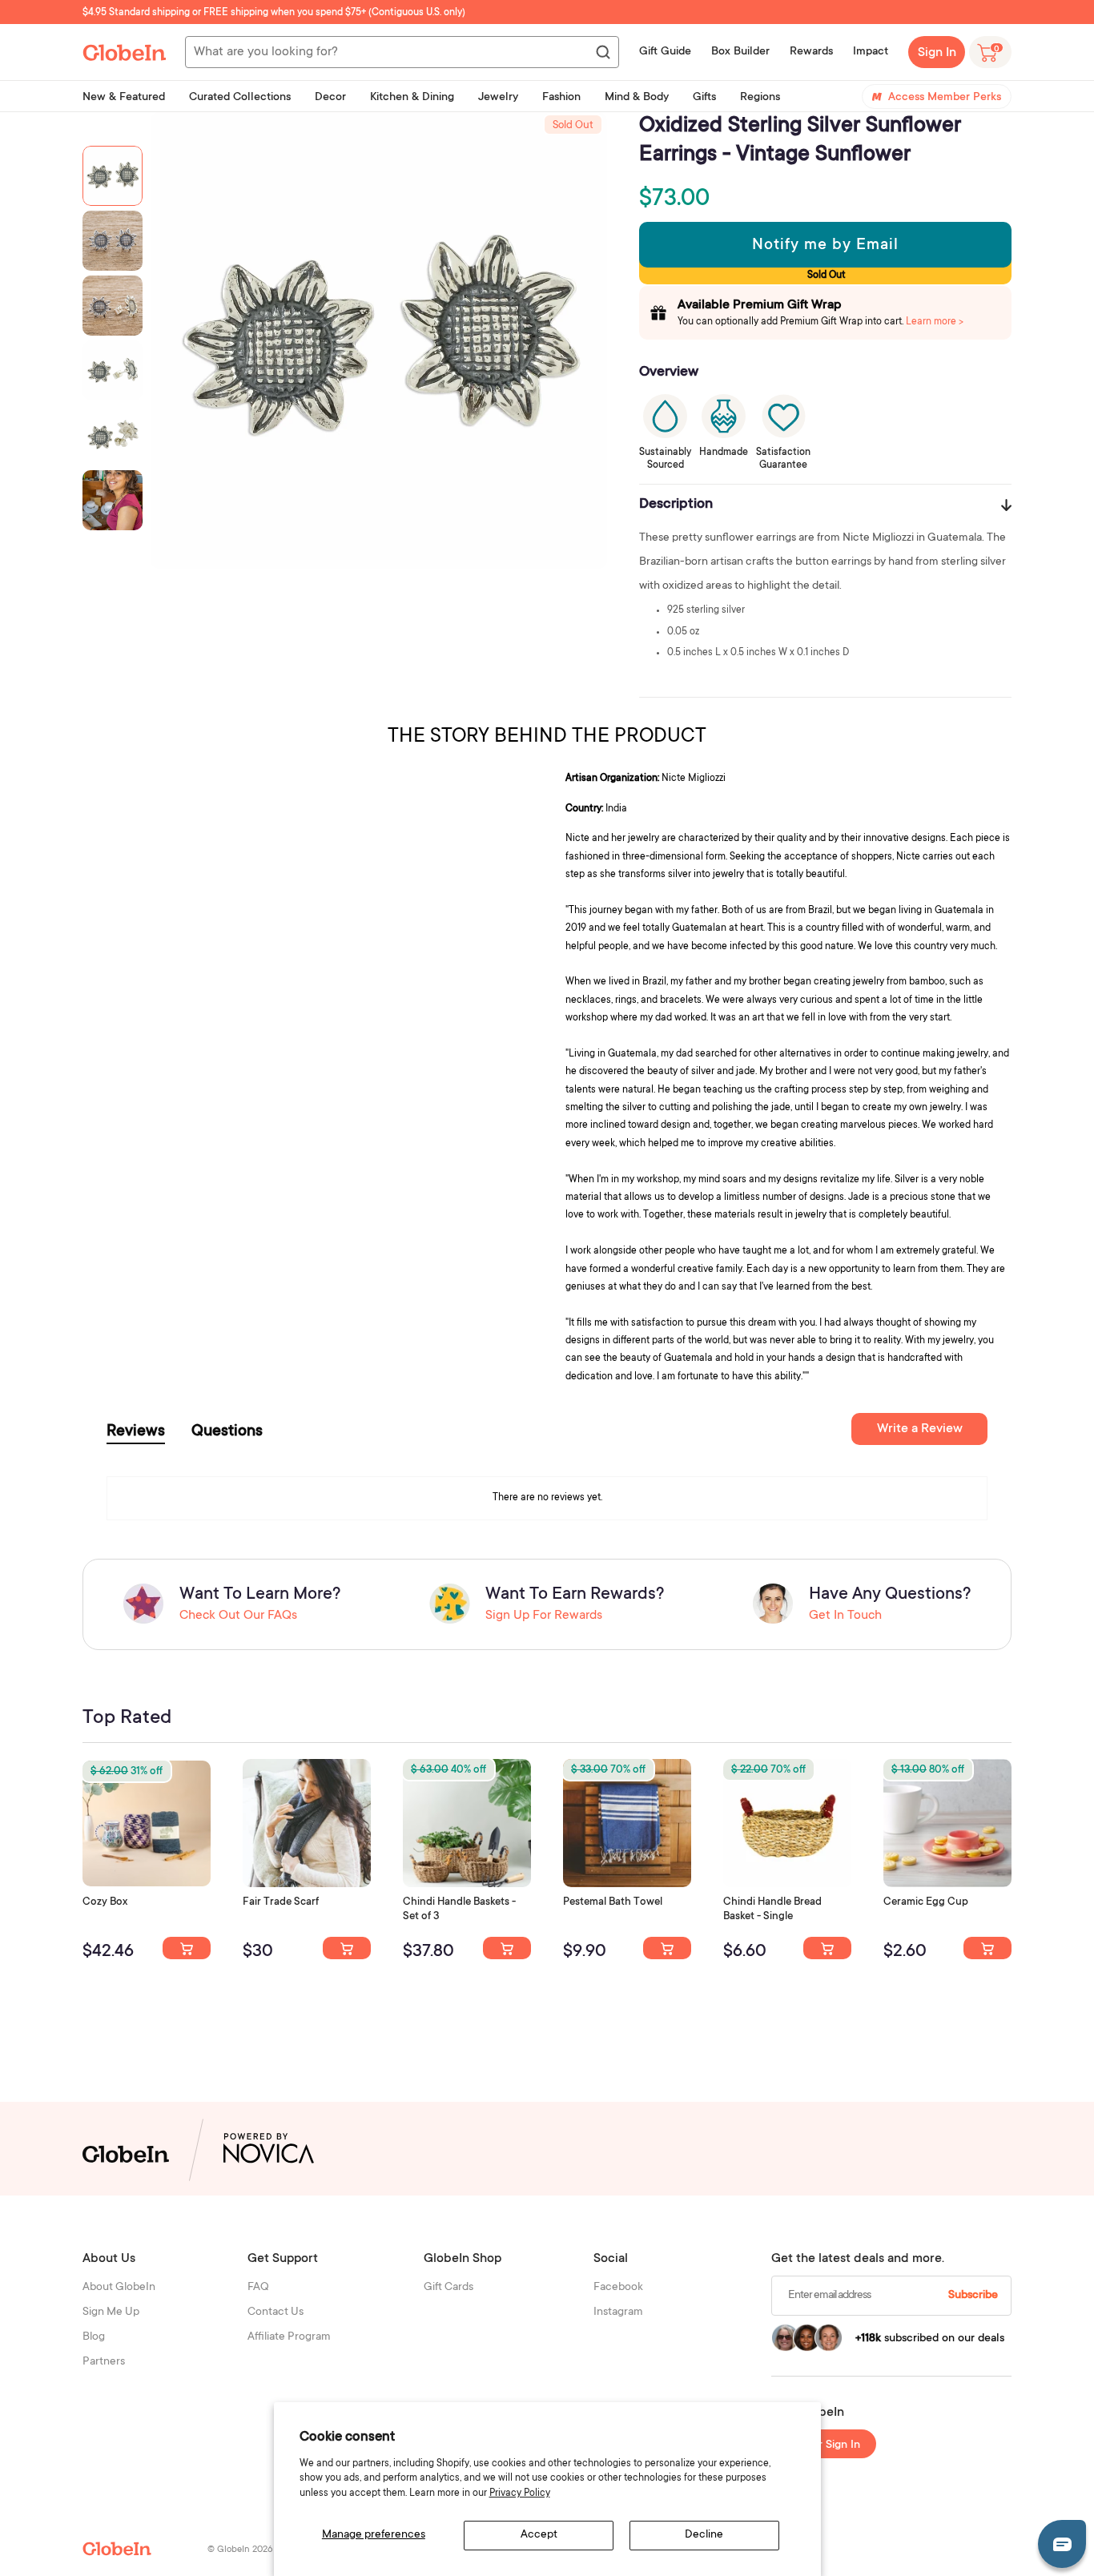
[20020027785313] (827, 1948)
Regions (760, 98)
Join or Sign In (824, 2445)
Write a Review (920, 1429)
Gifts (704, 98)
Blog (94, 2337)
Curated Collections (240, 98)
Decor (330, 98)
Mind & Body (637, 98)
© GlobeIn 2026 (240, 2550)
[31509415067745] (987, 1948)
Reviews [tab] (136, 1432)
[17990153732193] (187, 1948)
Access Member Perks (945, 98)
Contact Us (276, 2312)
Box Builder (740, 52)
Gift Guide (665, 52)
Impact (871, 52)
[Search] (602, 53)
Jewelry (498, 98)
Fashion (561, 98)
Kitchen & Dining (412, 98)
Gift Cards (448, 2288)
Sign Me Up (111, 2312)
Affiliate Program (289, 2337)
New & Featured (124, 98)
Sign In (937, 53)
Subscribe (973, 2296)
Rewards (811, 52)
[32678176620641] (347, 1948)
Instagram (618, 2312)
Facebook (618, 2288)
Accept (539, 2535)
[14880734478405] (507, 1948)
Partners (104, 2362)
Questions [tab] (227, 1432)
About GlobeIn (119, 2288)
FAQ (258, 2288)
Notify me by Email (825, 246)
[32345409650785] (667, 1948)
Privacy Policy (520, 2493)
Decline (704, 2535)
